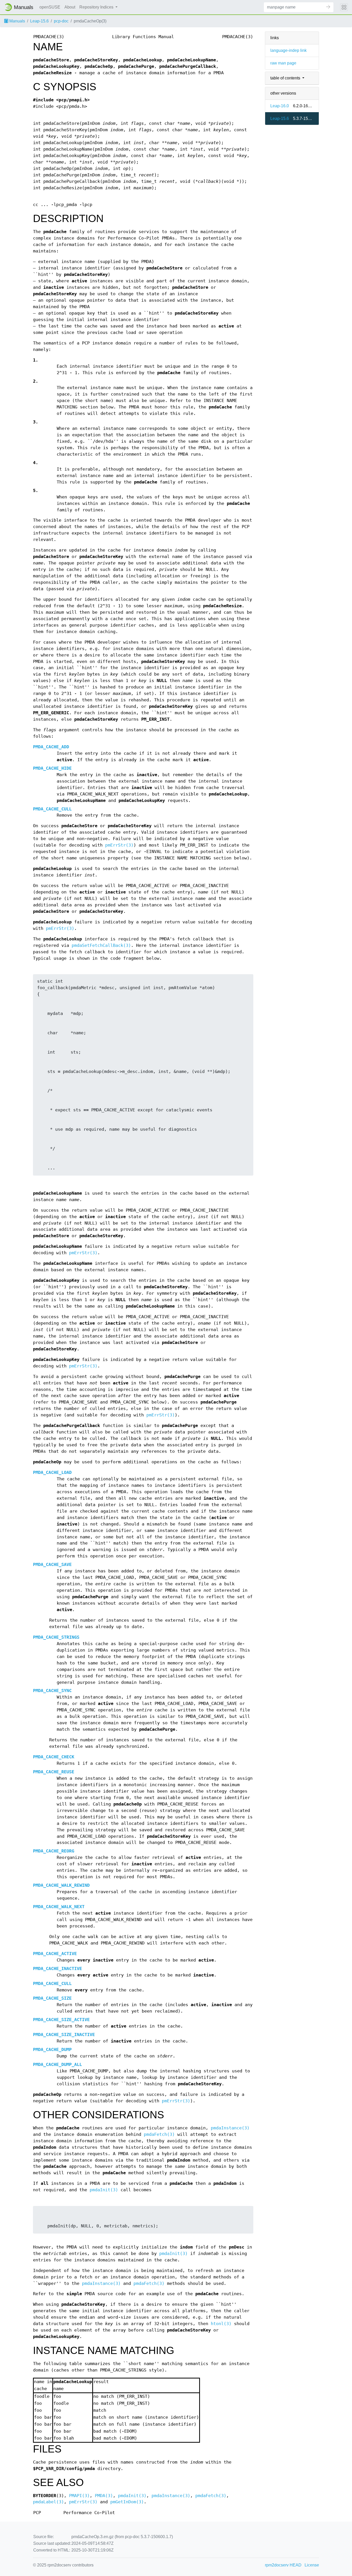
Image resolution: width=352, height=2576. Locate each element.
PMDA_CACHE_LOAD (52, 1472)
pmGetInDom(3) (127, 2502)
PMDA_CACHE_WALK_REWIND (61, 1885)
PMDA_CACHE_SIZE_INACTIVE (64, 2035)
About (70, 7)
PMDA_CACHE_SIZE (52, 1998)
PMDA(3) (104, 2496)
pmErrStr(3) (119, 845)
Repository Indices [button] (97, 7)
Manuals (17, 21)
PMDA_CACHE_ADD (51, 747)
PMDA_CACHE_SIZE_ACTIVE (61, 2020)
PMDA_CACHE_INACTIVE (57, 1969)
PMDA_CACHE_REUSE (54, 1772)
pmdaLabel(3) (48, 2502)
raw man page (283, 63)
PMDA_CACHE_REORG (54, 1851)
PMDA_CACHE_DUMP (52, 2050)
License (312, 2565)
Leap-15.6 (39, 21)
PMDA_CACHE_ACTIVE (55, 1954)
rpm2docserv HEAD (283, 2565)
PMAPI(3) (79, 2496)
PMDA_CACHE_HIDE (52, 768)
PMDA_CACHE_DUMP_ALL (57, 2065)
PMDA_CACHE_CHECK (54, 1757)
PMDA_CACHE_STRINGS (56, 1637)
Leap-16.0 (280, 106)
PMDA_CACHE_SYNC (52, 1691)
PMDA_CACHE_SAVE (52, 1565)
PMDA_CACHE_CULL (52, 809)
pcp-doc (61, 21)
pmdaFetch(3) (159, 2134)
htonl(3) (221, 2324)
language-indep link (288, 50)
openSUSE (50, 7)
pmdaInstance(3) (230, 2128)
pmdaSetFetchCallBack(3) (101, 945)
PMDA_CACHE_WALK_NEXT (59, 1907)
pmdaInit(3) (104, 2190)
